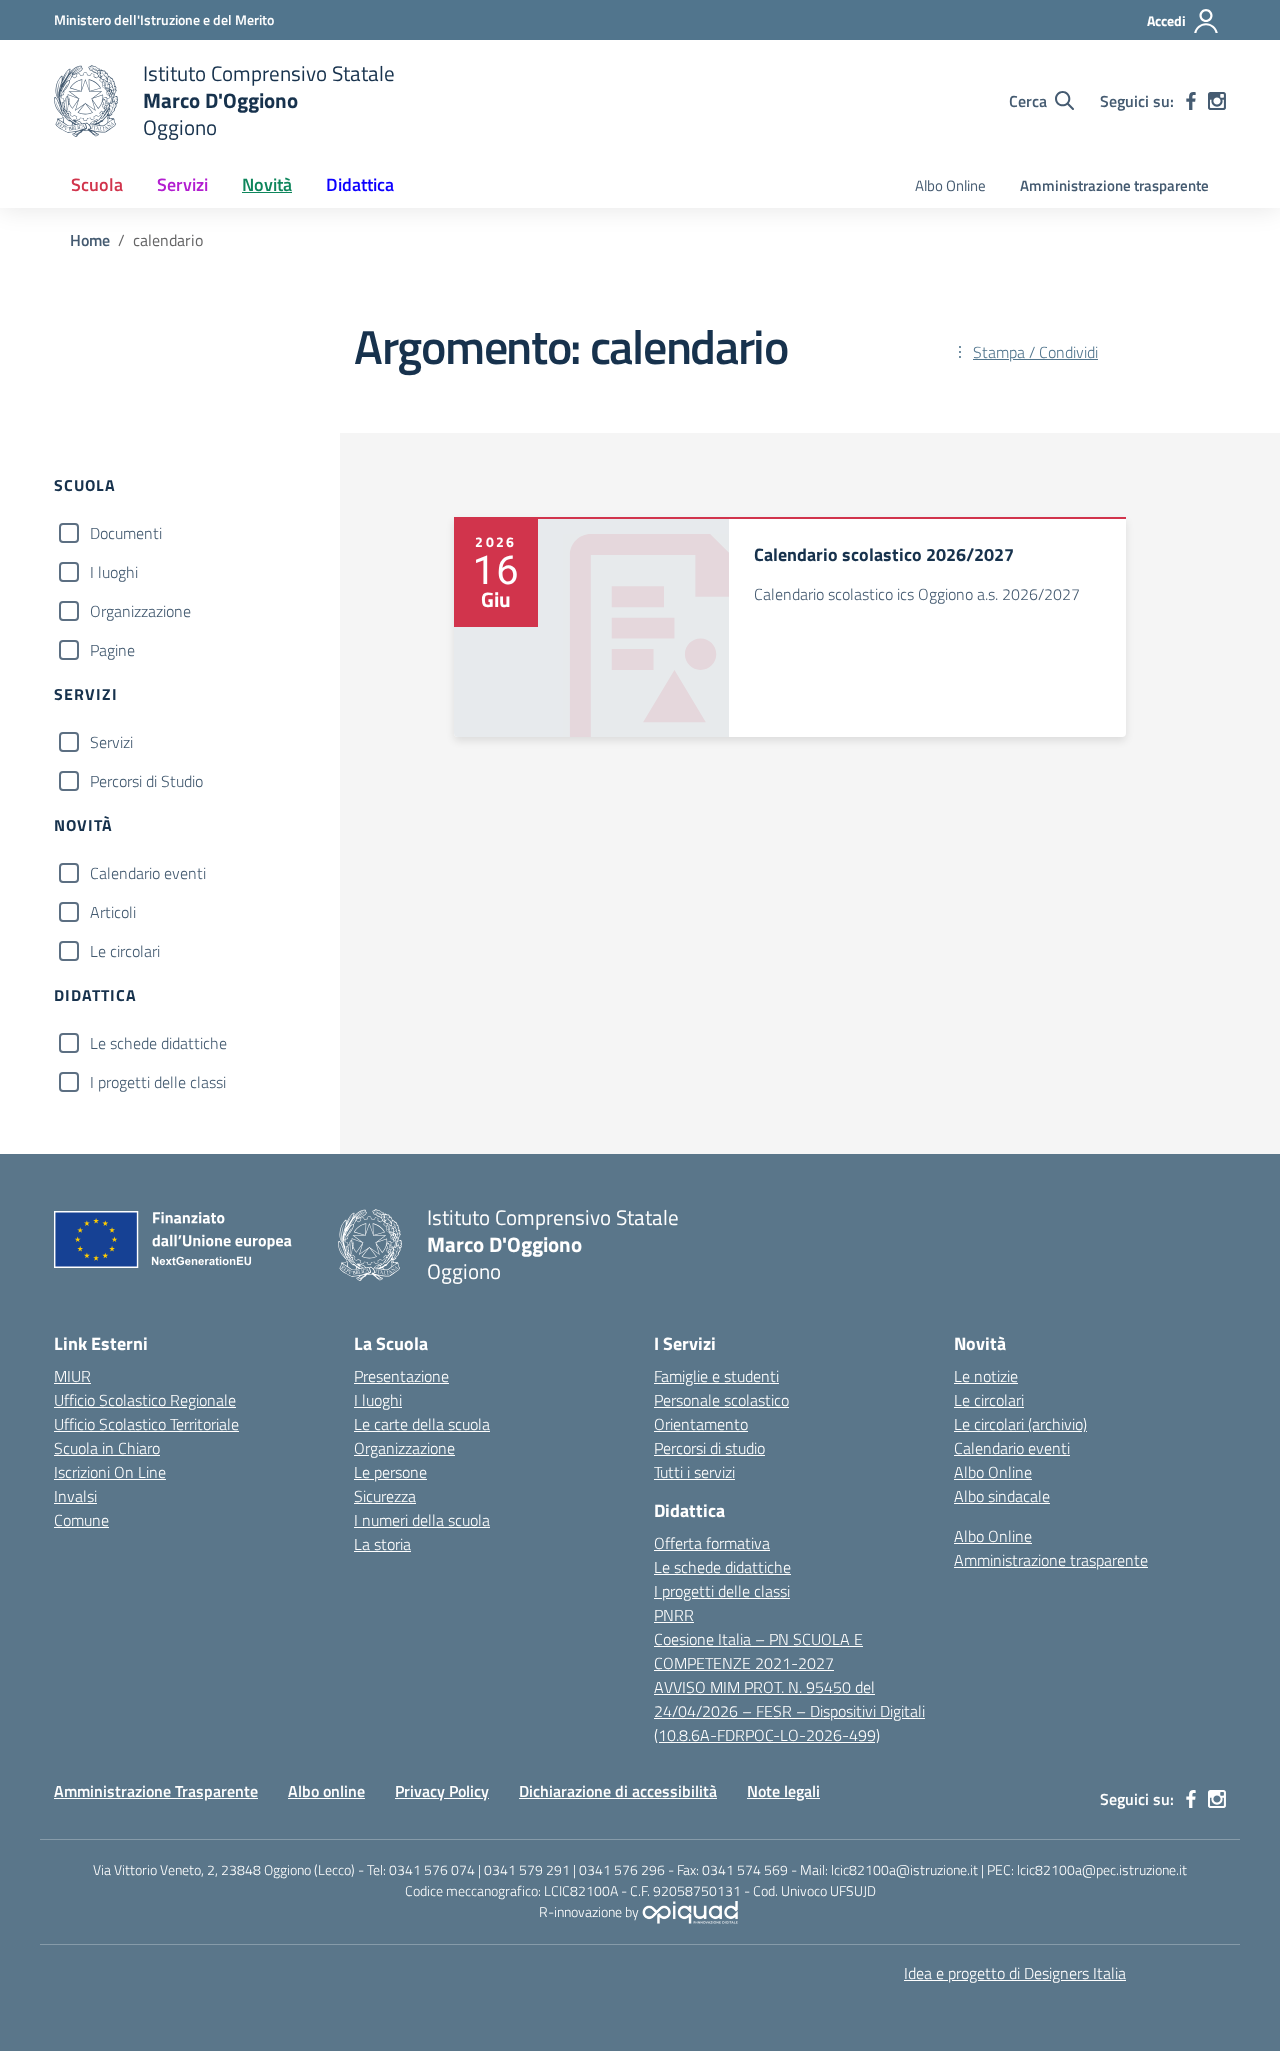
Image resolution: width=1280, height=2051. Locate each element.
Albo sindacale (1002, 1496)
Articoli (113, 912)
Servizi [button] (182, 184)
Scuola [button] (97, 184)
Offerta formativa (712, 1543)
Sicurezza (385, 1496)
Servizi (111, 742)
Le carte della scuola (422, 1424)
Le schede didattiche (158, 1043)
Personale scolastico (721, 1400)
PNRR (674, 1615)
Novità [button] (267, 184)
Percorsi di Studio (146, 781)
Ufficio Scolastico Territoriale (146, 1424)
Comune (81, 1520)
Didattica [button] (360, 184)
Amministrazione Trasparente (156, 1791)
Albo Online (950, 185)
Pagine (112, 650)
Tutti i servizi (694, 1472)
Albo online (326, 1791)
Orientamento (701, 1424)
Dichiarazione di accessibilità (618, 1791)
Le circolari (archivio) (1020, 1424)
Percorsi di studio (709, 1448)
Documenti (126, 533)
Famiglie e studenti (716, 1376)
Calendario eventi (148, 873)
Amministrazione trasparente (1114, 185)
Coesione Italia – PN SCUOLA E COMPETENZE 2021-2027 (758, 1651)
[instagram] (1217, 101)
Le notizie (986, 1376)
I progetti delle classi (158, 1082)
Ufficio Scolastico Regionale (145, 1400)
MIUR (72, 1376)
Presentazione (401, 1376)
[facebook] (1191, 101)
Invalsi (75, 1496)
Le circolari (125, 951)
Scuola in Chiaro (107, 1448)
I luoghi (114, 572)
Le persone (390, 1472)
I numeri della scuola (422, 1520)
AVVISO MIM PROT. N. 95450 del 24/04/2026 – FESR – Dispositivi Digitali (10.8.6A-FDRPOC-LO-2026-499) (789, 1711)
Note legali (783, 1791)
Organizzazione (140, 611)
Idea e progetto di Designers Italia (1015, 1973)
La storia (382, 1544)
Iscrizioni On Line (110, 1472)
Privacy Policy (442, 1791)
